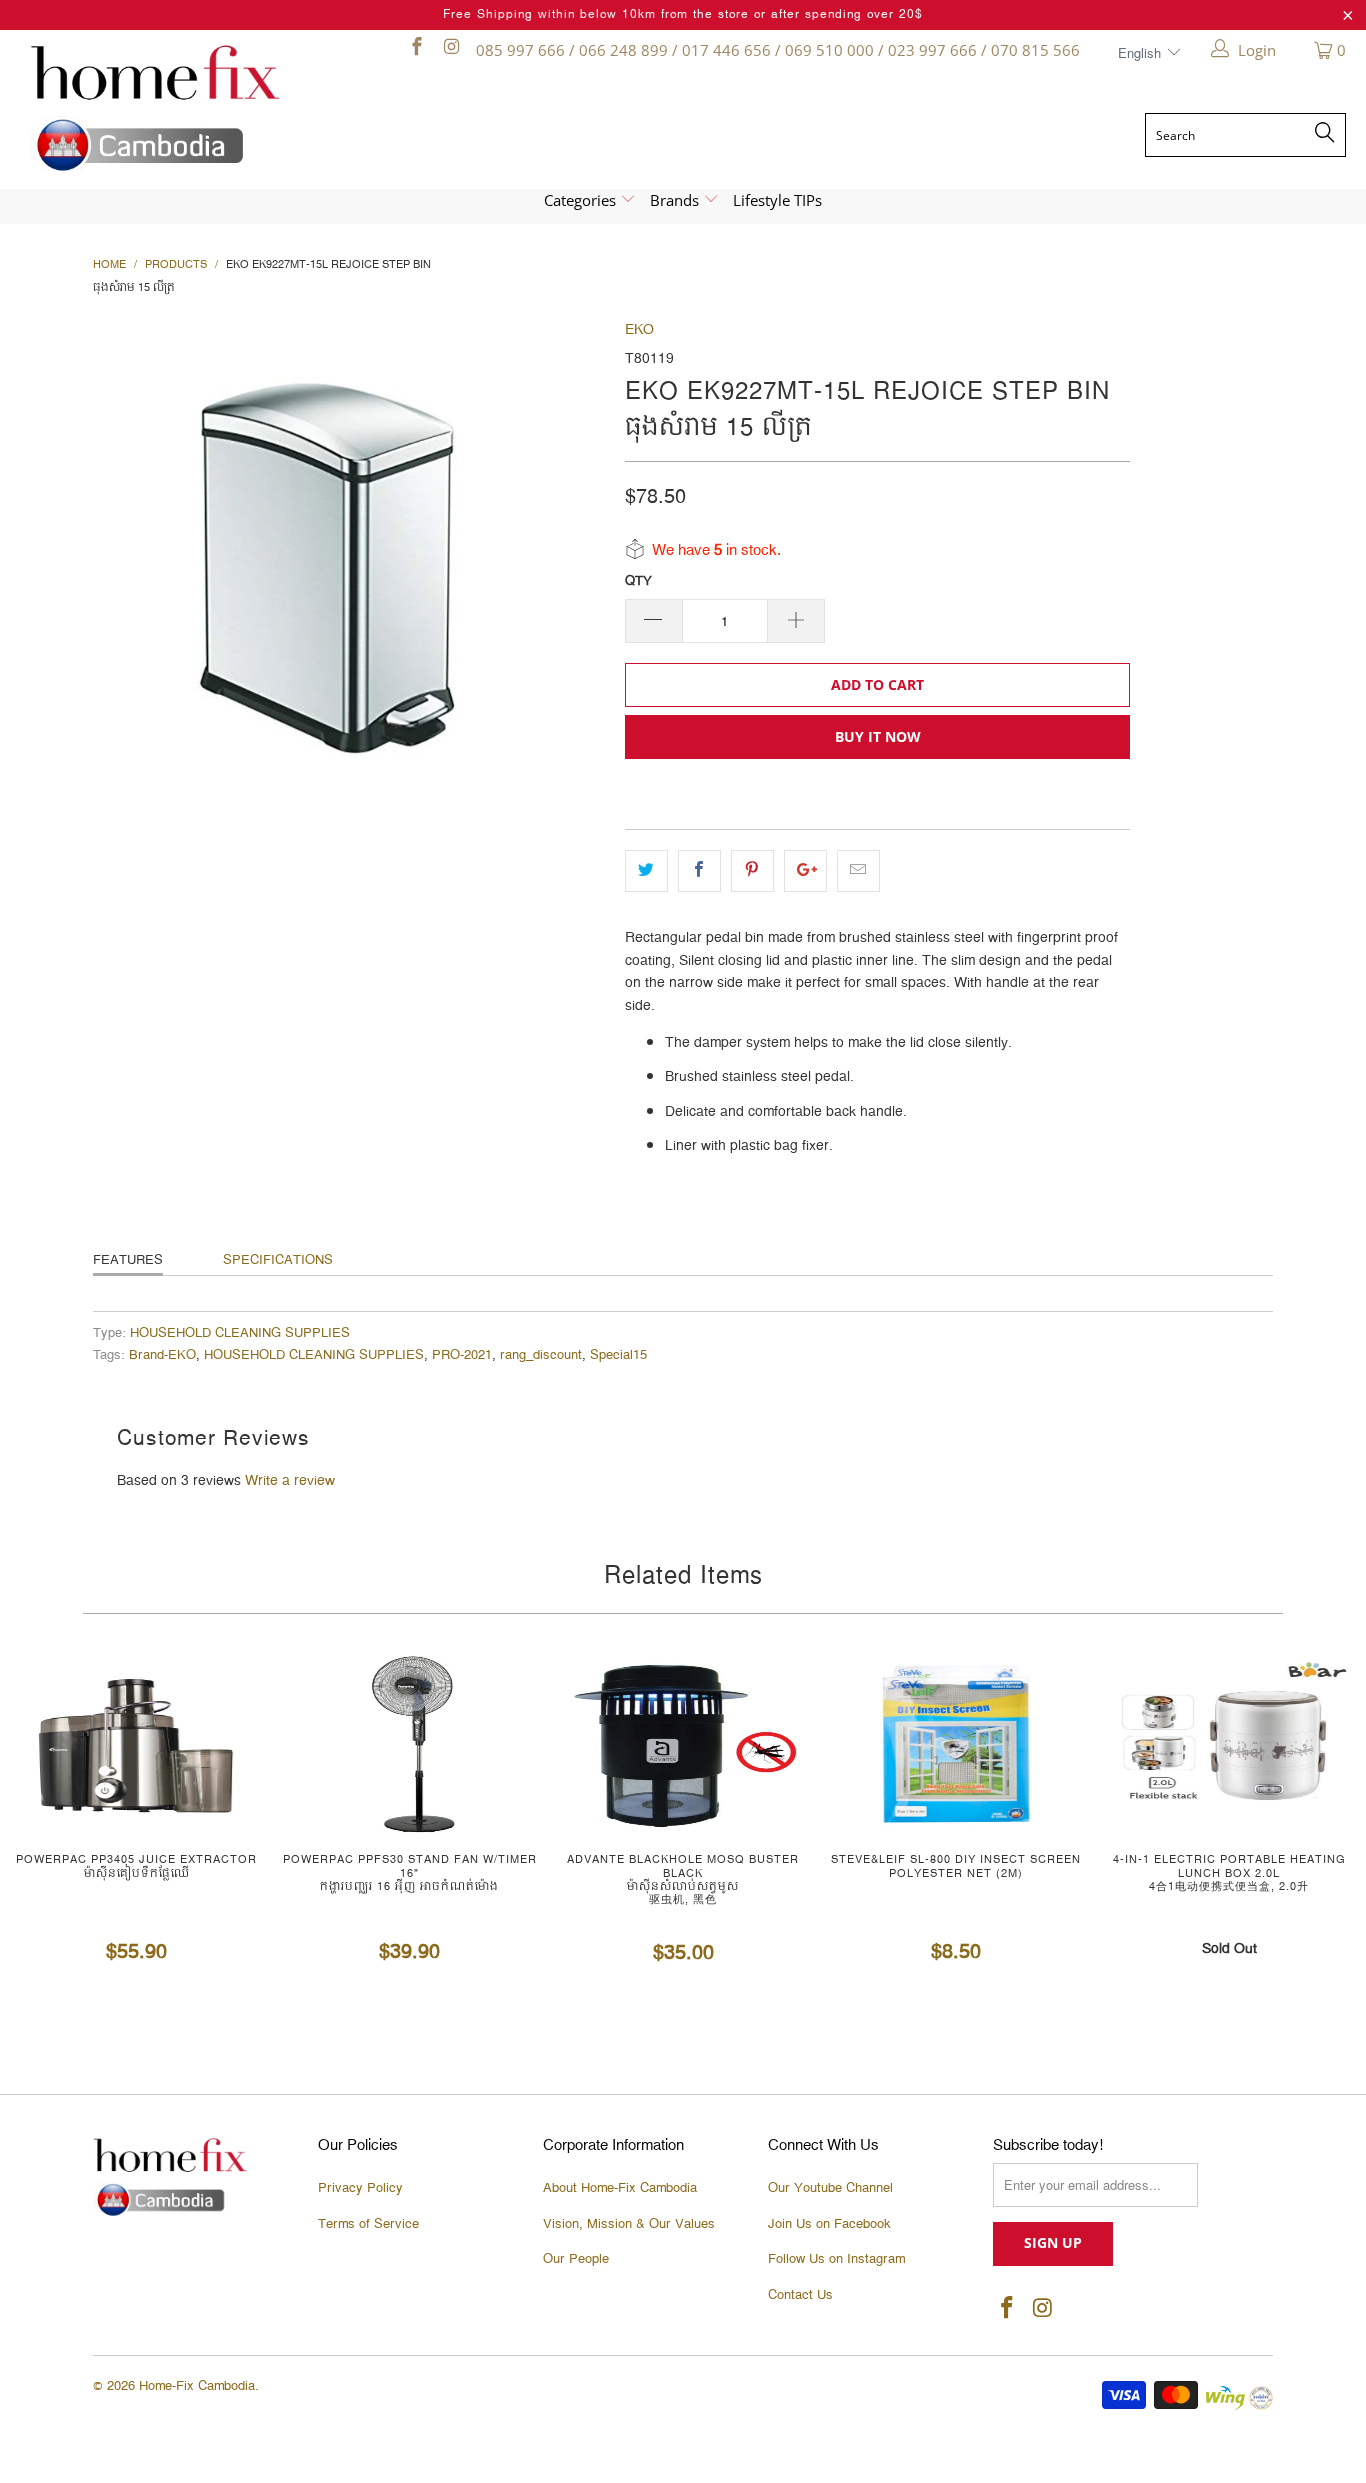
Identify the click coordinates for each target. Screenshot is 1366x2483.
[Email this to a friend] (858, 871)
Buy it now (878, 736)
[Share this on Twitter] (646, 871)
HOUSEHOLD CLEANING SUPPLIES (240, 1333)
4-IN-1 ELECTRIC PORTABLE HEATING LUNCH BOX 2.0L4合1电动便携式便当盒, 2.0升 (1229, 1744)
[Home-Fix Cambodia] (189, 108)
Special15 (618, 1355)
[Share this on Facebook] (699, 871)
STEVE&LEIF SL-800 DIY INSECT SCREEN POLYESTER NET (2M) (956, 1744)
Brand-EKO (162, 1355)
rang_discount (541, 1355)
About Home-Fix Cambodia (620, 2188)
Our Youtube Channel (830, 2188)
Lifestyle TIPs (777, 200)
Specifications (278, 1260)
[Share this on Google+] (805, 871)
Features (128, 1260)
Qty (638, 581)
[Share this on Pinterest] (752, 871)
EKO (639, 330)
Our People (576, 2259)
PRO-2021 (462, 1355)
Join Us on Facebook (829, 2224)
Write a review (290, 1481)
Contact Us (800, 2295)
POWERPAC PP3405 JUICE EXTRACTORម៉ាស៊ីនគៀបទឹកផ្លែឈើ (136, 1744)
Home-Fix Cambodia (197, 2386)
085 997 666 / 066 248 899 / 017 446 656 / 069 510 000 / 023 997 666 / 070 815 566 (778, 50)
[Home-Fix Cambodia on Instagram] (450, 50)
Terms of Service (368, 2224)
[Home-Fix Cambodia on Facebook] (415, 50)
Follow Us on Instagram (836, 2259)
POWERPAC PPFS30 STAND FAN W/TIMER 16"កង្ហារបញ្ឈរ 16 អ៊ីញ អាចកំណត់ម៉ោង (409, 1744)
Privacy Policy (360, 2188)
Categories (582, 200)
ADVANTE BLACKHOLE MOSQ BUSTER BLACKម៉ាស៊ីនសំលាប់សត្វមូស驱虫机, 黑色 (682, 1744)
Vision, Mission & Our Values (629, 2224)
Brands (676, 200)
